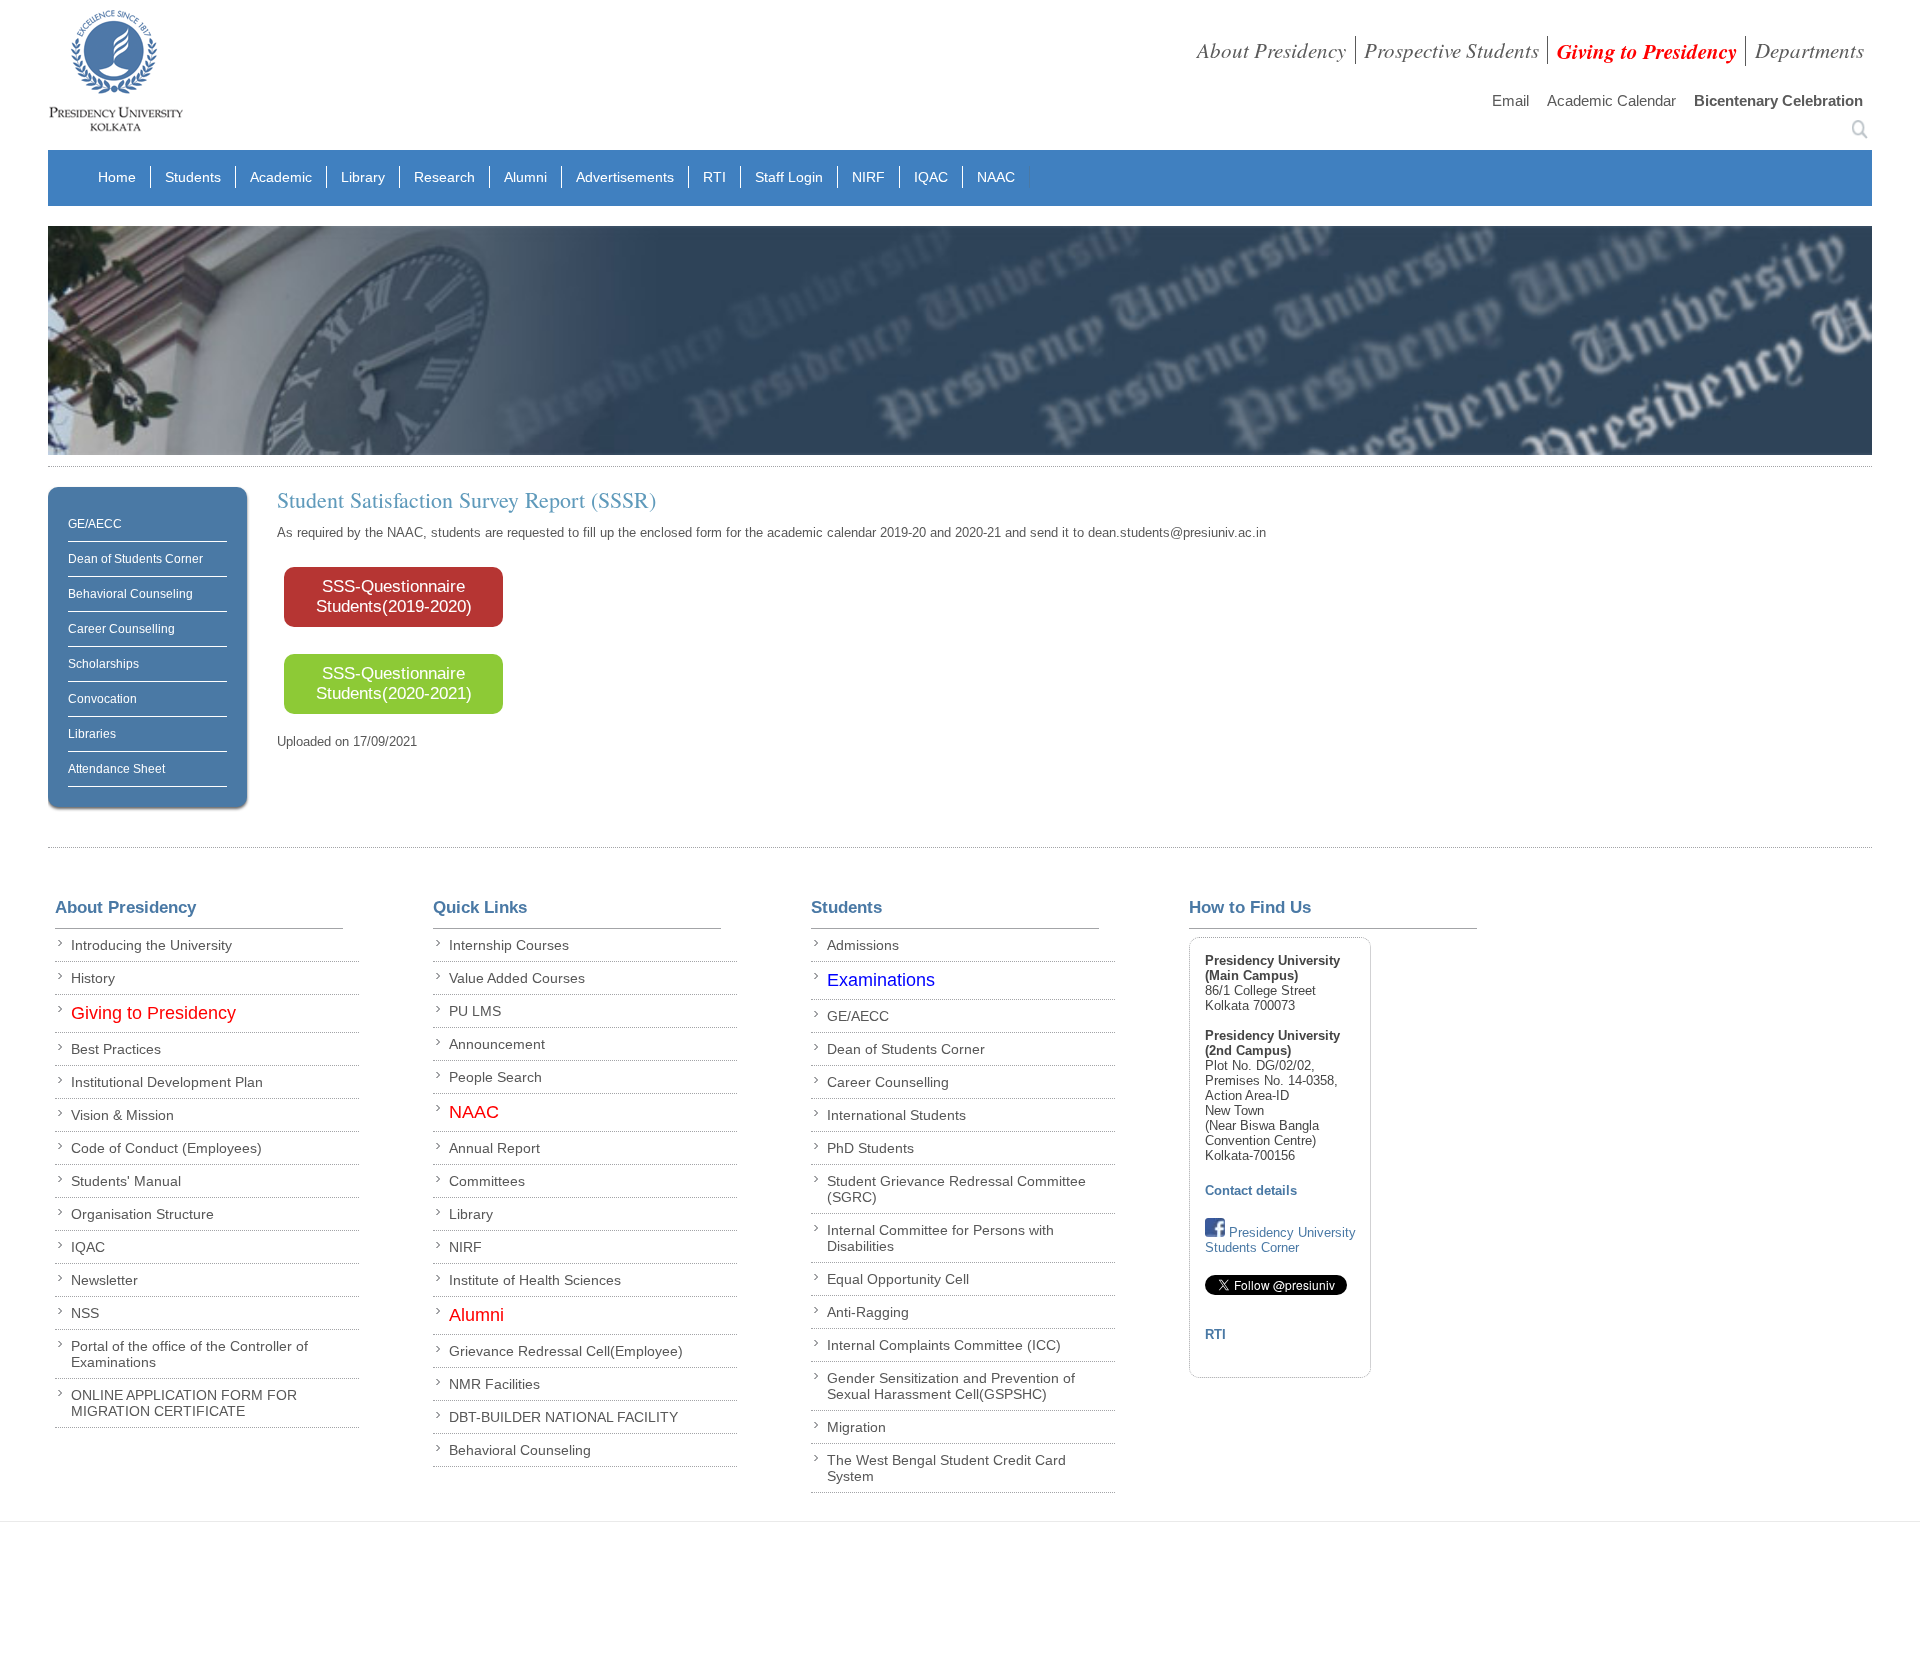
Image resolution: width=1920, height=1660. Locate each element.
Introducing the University (151, 945)
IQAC (931, 177)
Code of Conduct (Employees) (166, 1148)
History (93, 978)
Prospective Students (1451, 50)
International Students (896, 1115)
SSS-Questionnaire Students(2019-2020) (394, 596)
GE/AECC (95, 524)
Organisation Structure (142, 1214)
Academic (281, 177)
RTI (714, 177)
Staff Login (789, 177)
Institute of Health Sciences (535, 1280)
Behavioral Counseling (130, 594)
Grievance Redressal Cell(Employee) (566, 1351)
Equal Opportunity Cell (898, 1279)
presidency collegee (115, 75)
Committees (487, 1181)
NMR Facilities (494, 1384)
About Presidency (1271, 50)
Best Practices (116, 1049)
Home (117, 177)
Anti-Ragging (868, 1312)
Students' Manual (126, 1181)
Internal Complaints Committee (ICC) (944, 1345)
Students (193, 177)
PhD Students (870, 1148)
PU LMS (475, 1011)
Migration (856, 1427)
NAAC (996, 177)
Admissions (863, 945)
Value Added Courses (517, 978)
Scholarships (103, 664)
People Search (495, 1077)
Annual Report (494, 1148)
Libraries (92, 734)
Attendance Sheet (116, 769)
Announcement (497, 1044)
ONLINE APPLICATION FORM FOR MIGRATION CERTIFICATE (184, 1403)
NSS (85, 1313)
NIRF (868, 177)
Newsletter (104, 1280)
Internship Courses (509, 945)
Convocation (102, 699)
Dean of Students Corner (135, 559)
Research (444, 177)
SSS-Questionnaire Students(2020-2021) (394, 683)
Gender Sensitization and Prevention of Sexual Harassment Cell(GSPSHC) (951, 1386)
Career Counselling (121, 629)
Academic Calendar (1611, 100)
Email (1510, 100)
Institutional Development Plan (167, 1082)
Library (363, 177)
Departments (1809, 50)
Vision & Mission (122, 1115)
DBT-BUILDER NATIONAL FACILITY (563, 1417)
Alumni (525, 177)
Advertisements (625, 177)
